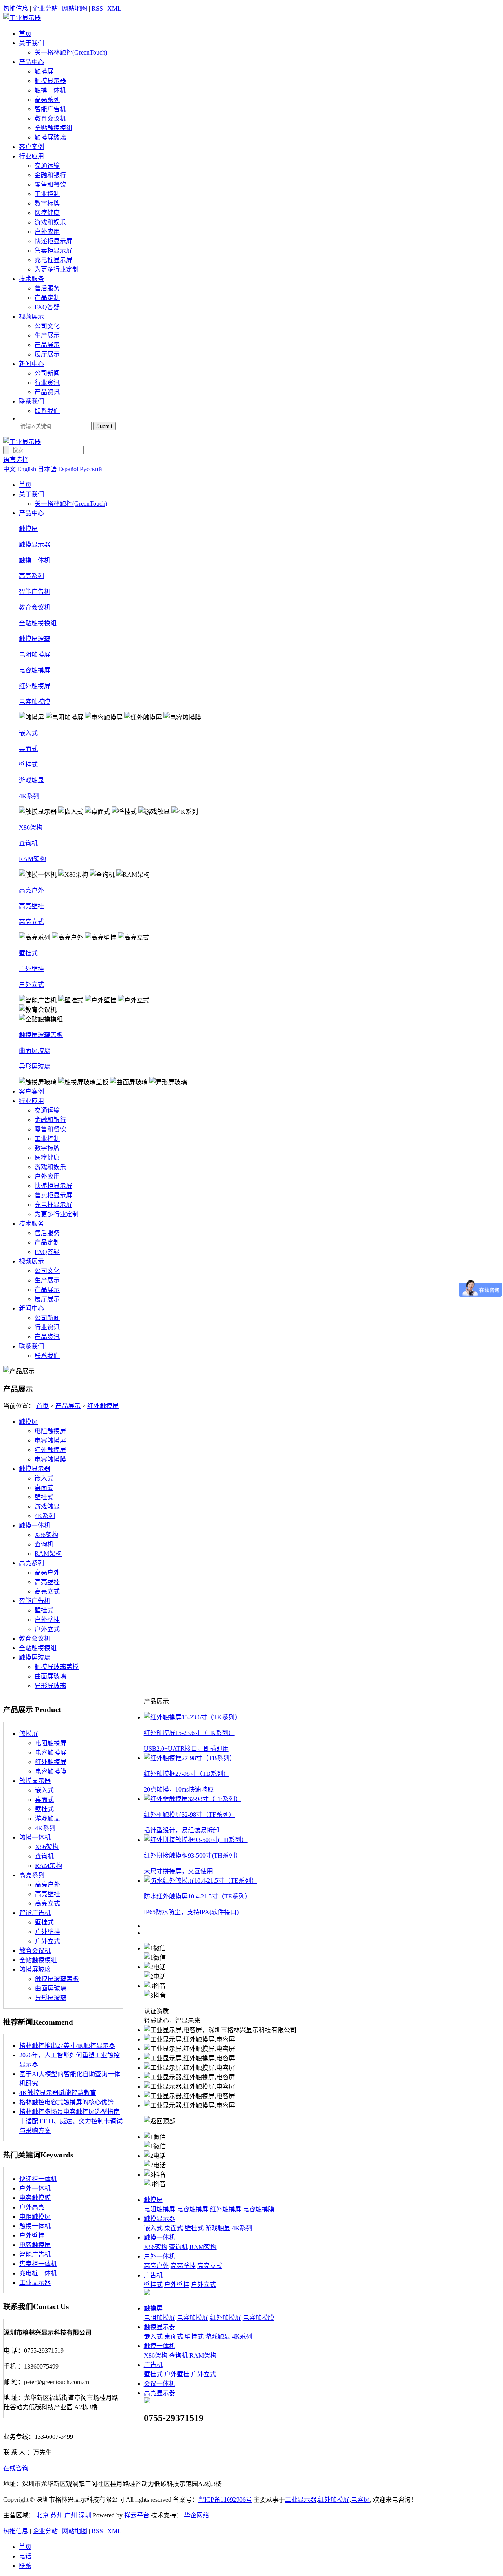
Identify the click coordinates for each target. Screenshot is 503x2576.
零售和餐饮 (50, 185)
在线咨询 (16, 2468)
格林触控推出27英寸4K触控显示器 (67, 2046)
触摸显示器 (50, 81)
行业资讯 (47, 383)
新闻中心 (31, 364)
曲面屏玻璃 (35, 1051)
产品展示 (47, 345)
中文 (9, 469)
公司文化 (47, 326)
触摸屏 (44, 71)
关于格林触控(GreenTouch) (71, 52)
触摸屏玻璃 (50, 137)
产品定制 (47, 298)
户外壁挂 (31, 969)
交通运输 (47, 166)
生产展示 (47, 335)
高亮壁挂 (31, 906)
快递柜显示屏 (53, 241)
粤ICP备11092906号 (225, 2500)
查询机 (28, 843)
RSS (97, 8)
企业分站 (45, 8)
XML (114, 8)
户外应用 (47, 232)
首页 (25, 34)
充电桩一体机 (38, 2273)
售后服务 (47, 288)
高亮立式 (31, 922)
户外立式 (31, 985)
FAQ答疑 (47, 307)
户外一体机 (35, 2188)
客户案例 (31, 147)
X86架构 (31, 827)
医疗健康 (47, 213)
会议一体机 (160, 2384)
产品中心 (31, 62)
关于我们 (31, 43)
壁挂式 (28, 765)
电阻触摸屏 (35, 655)
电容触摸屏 (35, 670)
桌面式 (28, 749)
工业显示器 (35, 2283)
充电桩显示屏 (53, 260)
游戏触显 (31, 780)
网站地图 (75, 8)
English (27, 469)
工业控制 (47, 194)
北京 (42, 2515)
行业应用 (31, 156)
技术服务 (31, 279)
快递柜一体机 (38, 2179)
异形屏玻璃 (35, 1066)
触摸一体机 (50, 90)
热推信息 (16, 8)
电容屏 (360, 2500)
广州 (71, 2515)
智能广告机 (50, 109)
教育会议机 (50, 118)
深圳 (85, 2515)
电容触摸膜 (35, 702)
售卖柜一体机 (38, 2264)
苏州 (57, 2515)
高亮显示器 (160, 2393)
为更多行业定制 (57, 269)
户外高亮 (32, 2207)
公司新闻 (47, 373)
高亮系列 (47, 100)
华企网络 (196, 2515)
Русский (91, 469)
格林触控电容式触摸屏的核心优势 (66, 2102)
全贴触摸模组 (53, 128)
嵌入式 (28, 733)
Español (68, 469)
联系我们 (31, 401)
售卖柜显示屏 (53, 251)
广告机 (153, 2275)
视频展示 (31, 317)
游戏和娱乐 (50, 222)
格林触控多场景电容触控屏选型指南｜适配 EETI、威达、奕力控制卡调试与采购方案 (71, 2121)
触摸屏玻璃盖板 (41, 1035)
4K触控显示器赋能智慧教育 (58, 2093)
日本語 (47, 469)
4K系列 (29, 796)
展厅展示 (47, 354)
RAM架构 (32, 859)
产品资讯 (47, 392)
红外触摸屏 (35, 686)
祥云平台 (137, 2515)
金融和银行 (50, 175)
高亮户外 (31, 890)
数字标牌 (47, 203)
